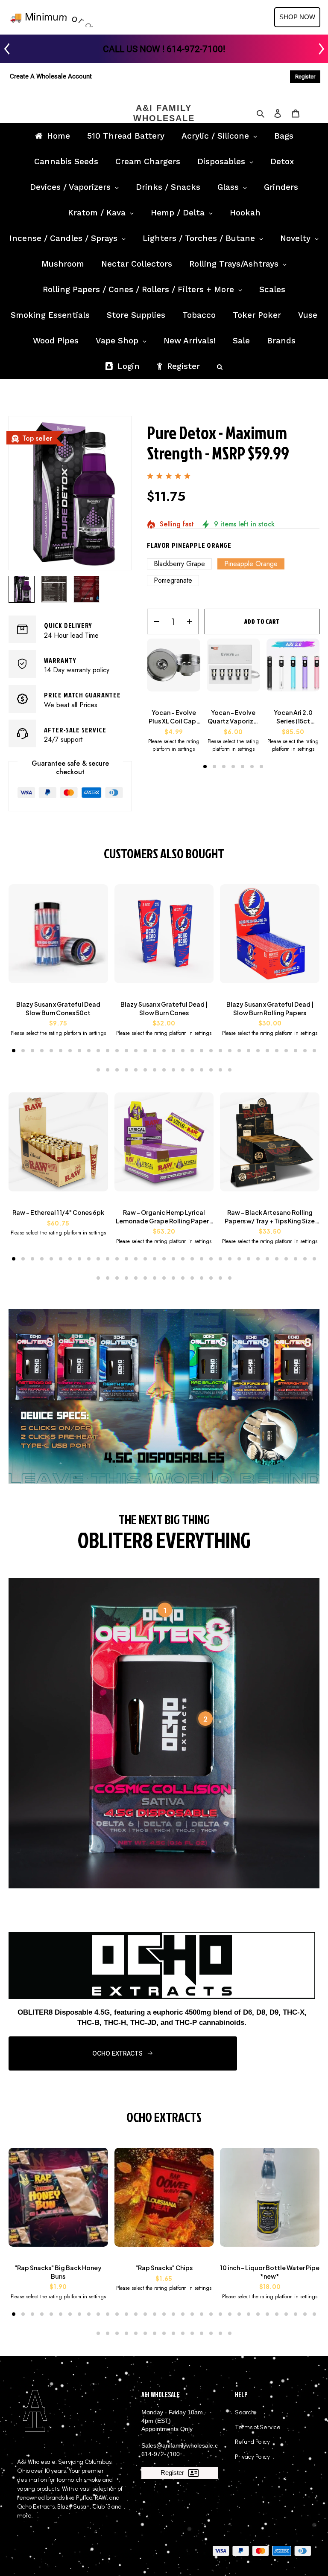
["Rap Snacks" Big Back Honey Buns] (58, 2202)
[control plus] (192, 621)
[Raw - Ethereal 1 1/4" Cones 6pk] (58, 1146)
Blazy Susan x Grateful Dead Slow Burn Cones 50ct (58, 1008)
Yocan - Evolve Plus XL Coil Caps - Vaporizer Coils (174, 717)
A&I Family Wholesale (164, 113)
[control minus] (154, 621)
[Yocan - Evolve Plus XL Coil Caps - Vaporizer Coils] (174, 669)
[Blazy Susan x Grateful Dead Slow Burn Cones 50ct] (58, 938)
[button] (205, 767)
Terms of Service (258, 2427)
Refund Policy (252, 2442)
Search (245, 2412)
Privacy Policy (252, 2457)
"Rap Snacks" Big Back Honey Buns (58, 2272)
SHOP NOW (297, 17)
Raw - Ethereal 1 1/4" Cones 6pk (58, 1212)
